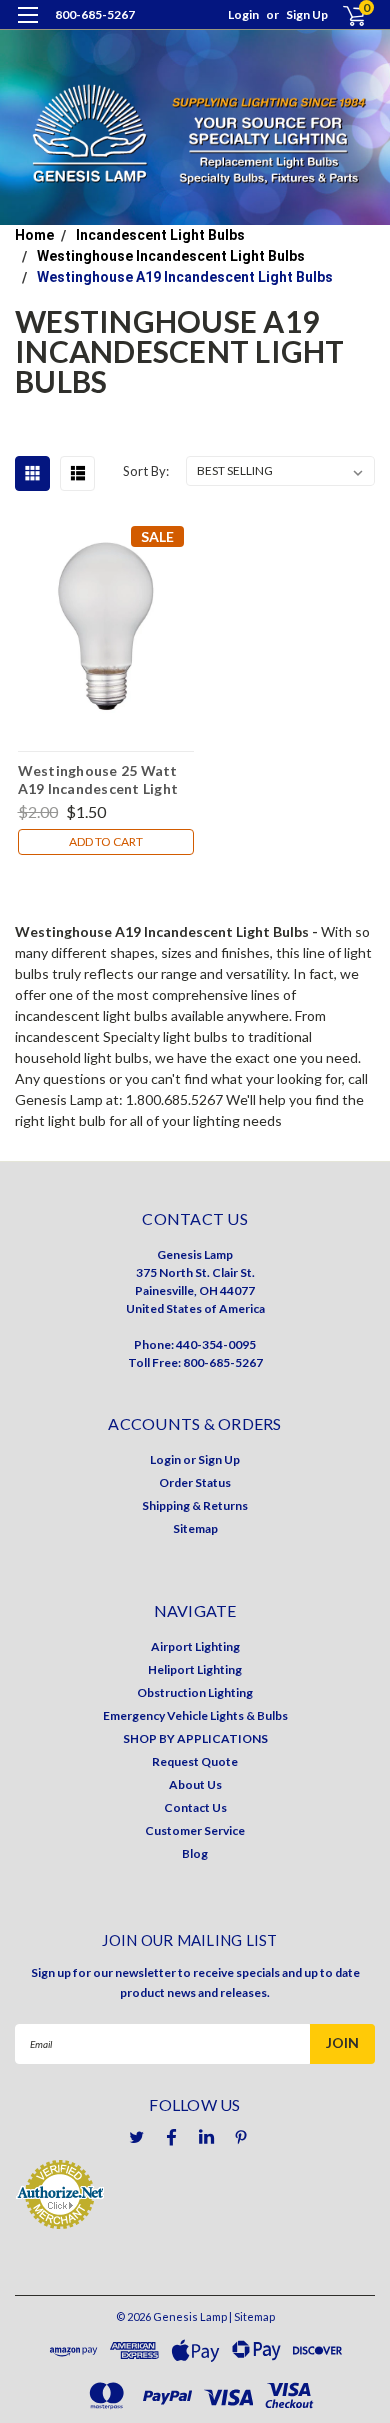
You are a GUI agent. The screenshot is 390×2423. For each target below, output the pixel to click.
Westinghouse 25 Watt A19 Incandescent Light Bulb (98, 779)
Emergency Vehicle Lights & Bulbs (195, 1715)
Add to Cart (106, 841)
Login (243, 14)
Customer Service (195, 1830)
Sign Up (307, 14)
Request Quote (195, 1761)
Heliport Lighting (195, 1669)
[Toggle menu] (27, 27)
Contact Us (195, 1807)
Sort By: (146, 471)
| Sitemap (252, 2316)
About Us (195, 1784)
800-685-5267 (95, 14)
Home (34, 235)
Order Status (195, 1482)
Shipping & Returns (195, 1505)
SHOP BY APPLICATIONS (195, 1738)
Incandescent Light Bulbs (160, 235)
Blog (195, 1853)
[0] (342, 15)
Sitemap (195, 1528)
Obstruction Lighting (195, 1692)
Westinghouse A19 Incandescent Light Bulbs (185, 277)
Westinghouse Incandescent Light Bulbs (171, 256)
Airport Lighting (195, 1646)
